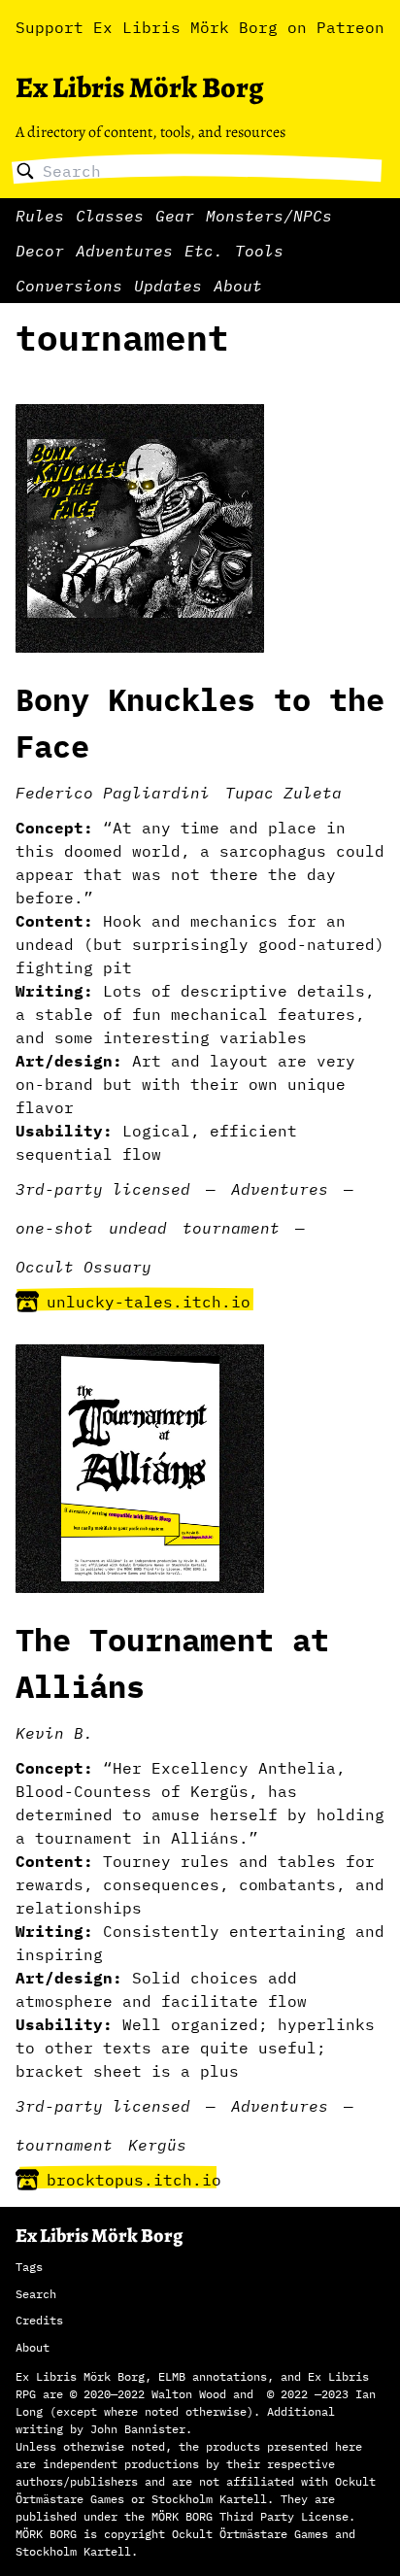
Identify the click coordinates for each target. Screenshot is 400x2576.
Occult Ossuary (83, 1267)
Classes (110, 216)
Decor (40, 251)
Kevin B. (54, 1733)
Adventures (124, 251)
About (238, 286)
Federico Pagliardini (113, 793)
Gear (175, 216)
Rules (40, 216)
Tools (259, 251)
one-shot (54, 1228)
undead (138, 1228)
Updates (168, 286)
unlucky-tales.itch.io (149, 1302)
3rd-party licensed (103, 1189)
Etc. (204, 251)
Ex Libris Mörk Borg (139, 87)
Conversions (69, 286)
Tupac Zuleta (283, 793)
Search (36, 2294)
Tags (29, 2267)
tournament (231, 1228)
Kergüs (157, 2145)
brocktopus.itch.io (134, 2180)
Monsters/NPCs (269, 216)
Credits (39, 2320)
